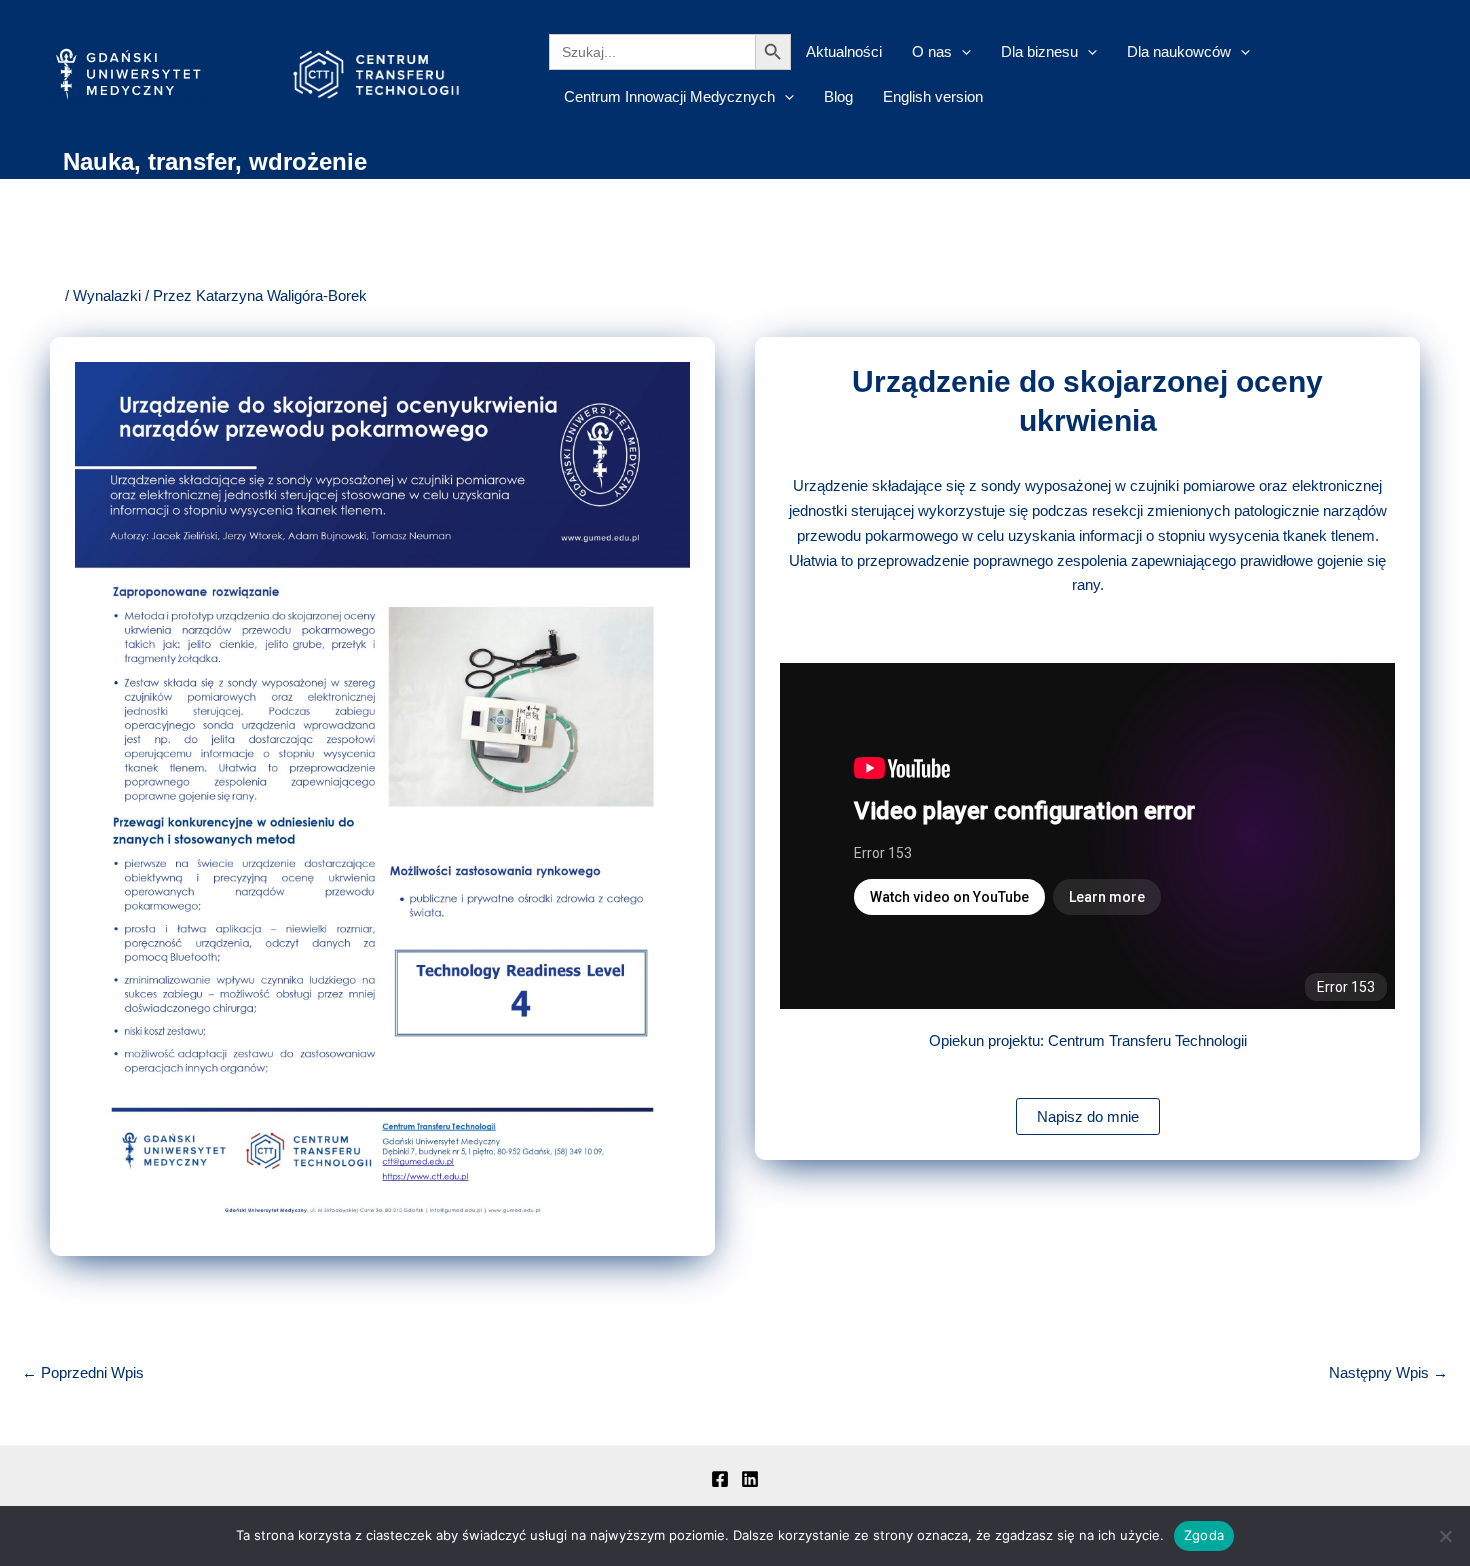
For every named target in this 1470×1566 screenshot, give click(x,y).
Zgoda (1204, 1535)
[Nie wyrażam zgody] (1445, 1536)
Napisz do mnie (1088, 1116)
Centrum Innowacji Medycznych (669, 96)
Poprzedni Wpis (83, 1372)
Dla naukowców (1179, 51)
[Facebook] (720, 1479)
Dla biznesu (1039, 51)
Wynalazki (107, 295)
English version (933, 96)
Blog (838, 96)
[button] (961, 51)
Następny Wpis (1388, 1372)
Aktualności (844, 51)
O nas (932, 51)
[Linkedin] (750, 1479)
